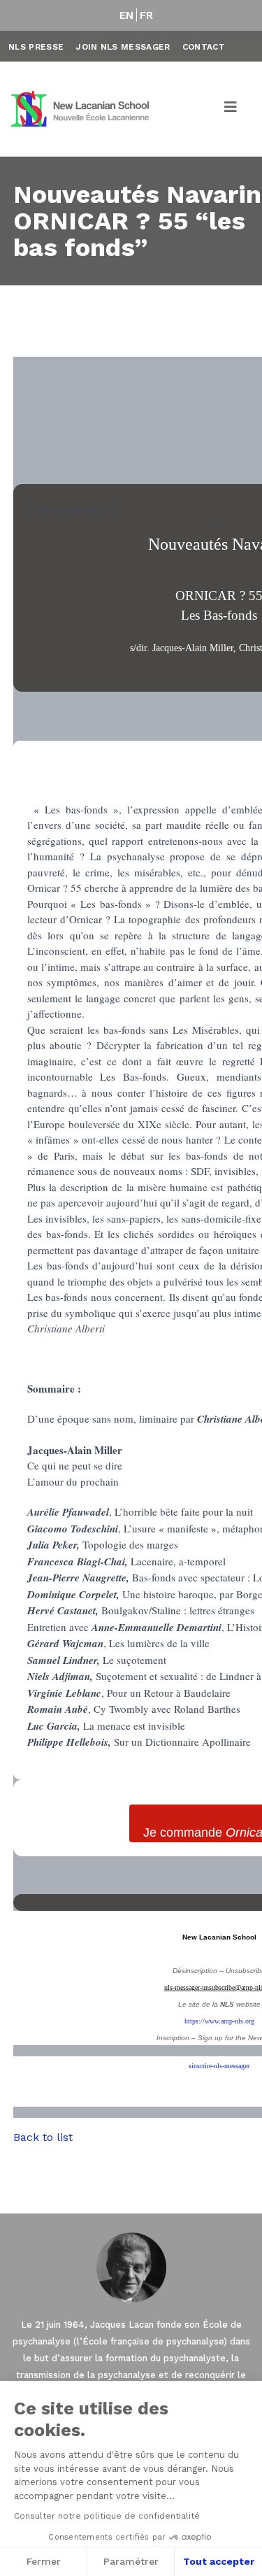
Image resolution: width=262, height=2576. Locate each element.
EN (127, 15)
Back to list (43, 2137)
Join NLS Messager (123, 47)
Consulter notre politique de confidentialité (107, 2516)
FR (147, 15)
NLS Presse (36, 47)
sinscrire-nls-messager (219, 2066)
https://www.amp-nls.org (219, 2021)
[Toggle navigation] (231, 109)
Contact (204, 47)
